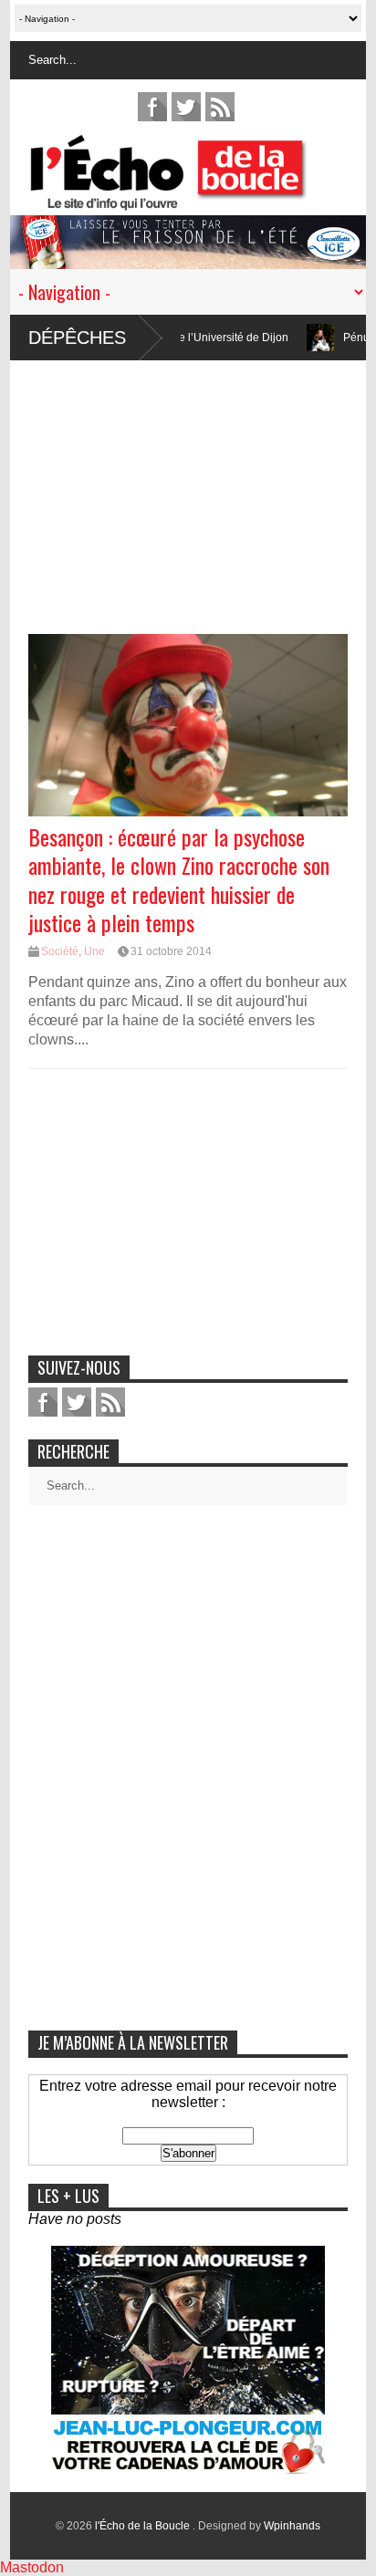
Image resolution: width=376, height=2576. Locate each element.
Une (94, 951)
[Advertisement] (188, 488)
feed (220, 107)
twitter (186, 107)
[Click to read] (287, 338)
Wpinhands (292, 2526)
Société (60, 951)
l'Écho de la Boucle (144, 2526)
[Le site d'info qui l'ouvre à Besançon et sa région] (197, 198)
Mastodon (32, 2567)
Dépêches (77, 338)
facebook (152, 107)
